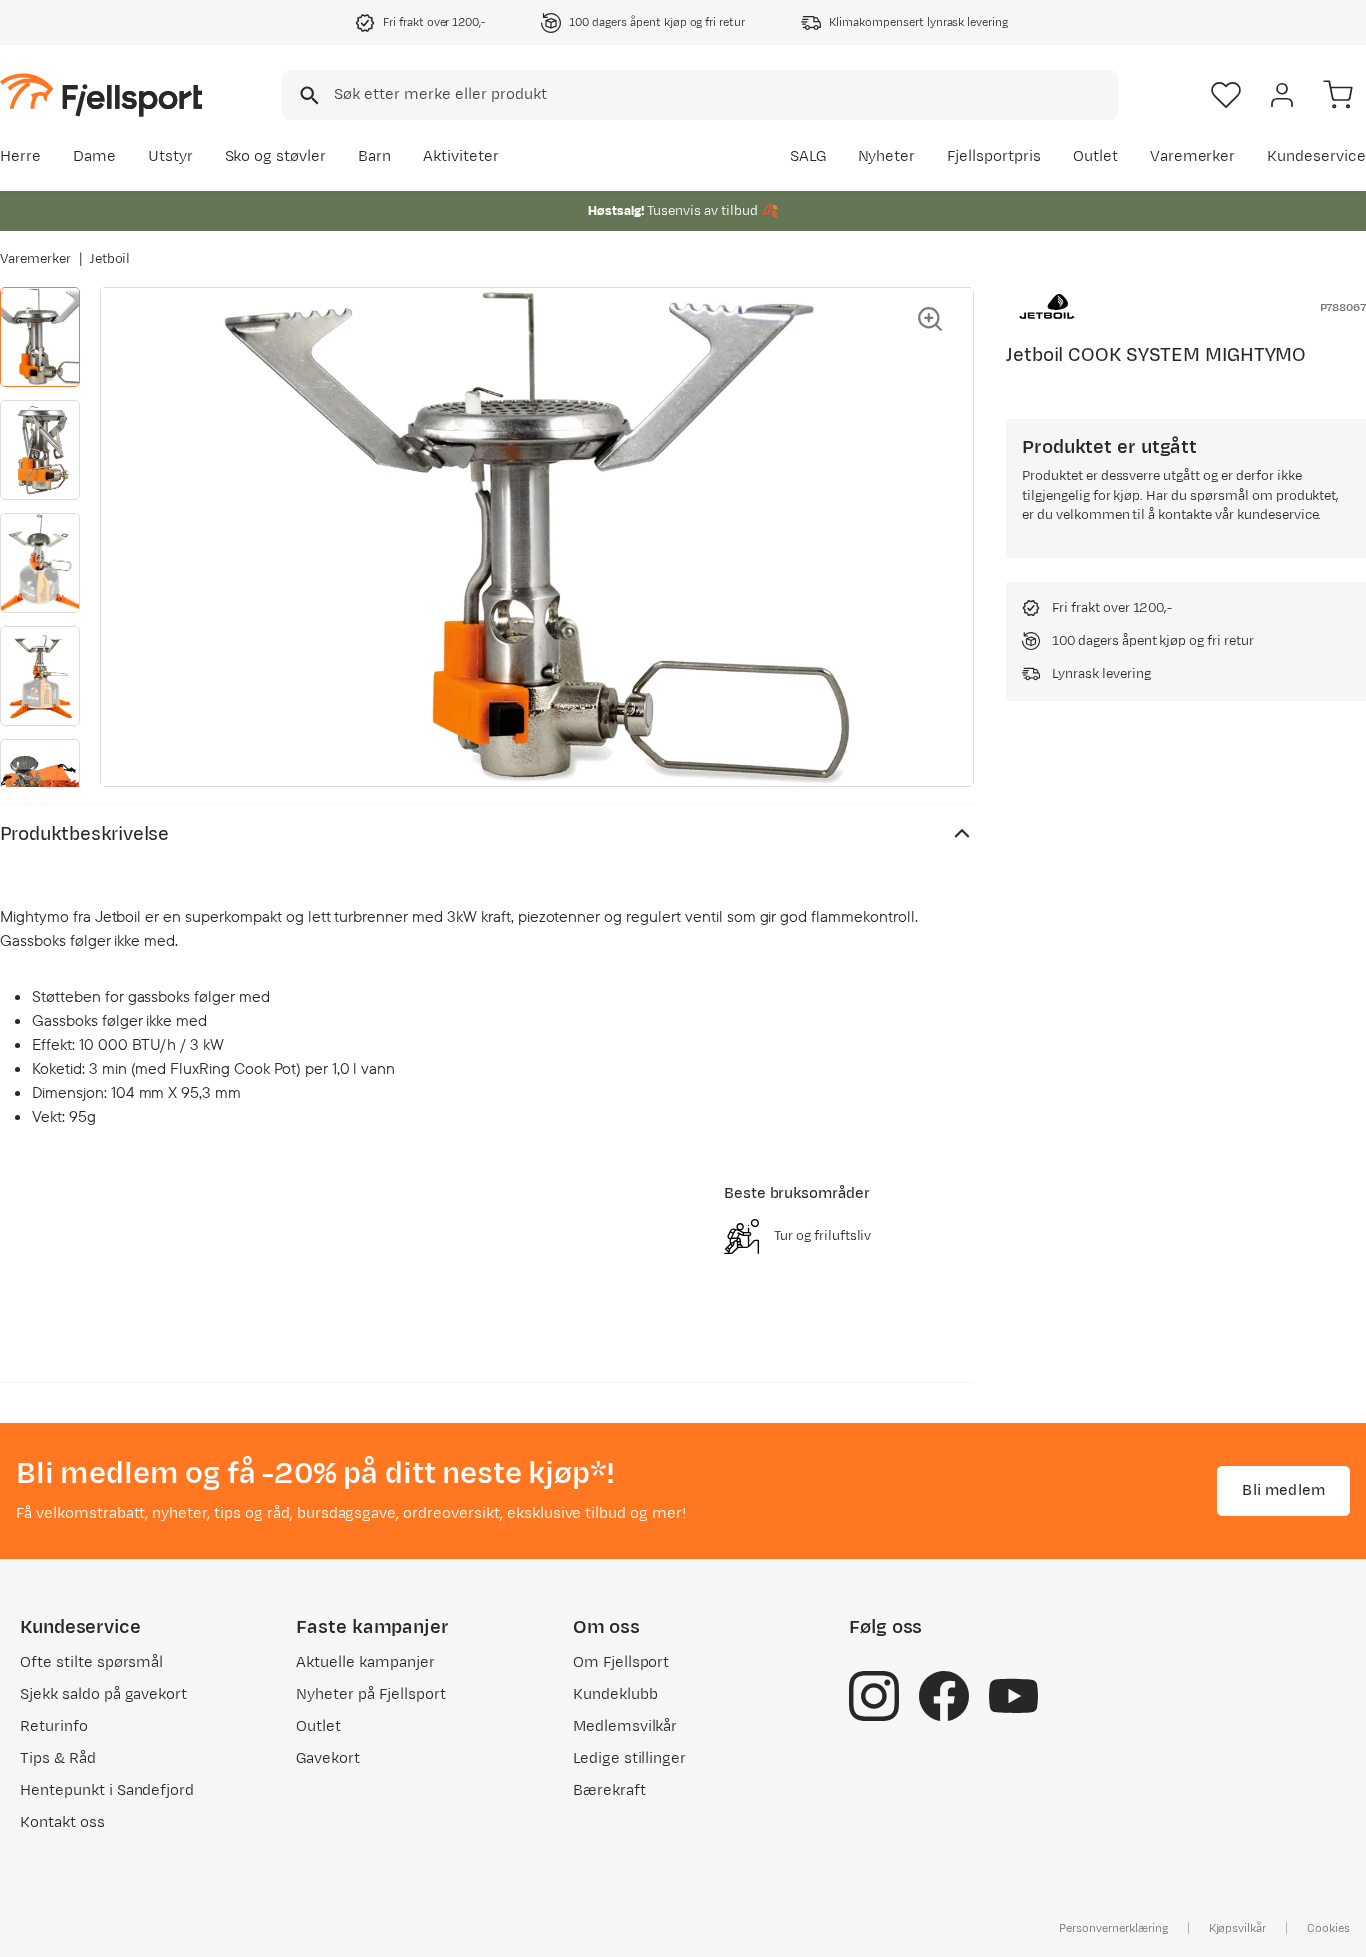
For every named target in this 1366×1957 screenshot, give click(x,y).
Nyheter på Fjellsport (370, 1694)
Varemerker (1193, 156)
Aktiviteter (461, 156)
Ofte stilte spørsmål (91, 1662)
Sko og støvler (276, 156)
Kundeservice (1316, 156)
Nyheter (887, 156)
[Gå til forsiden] (101, 94)
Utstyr (170, 156)
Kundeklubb (615, 1694)
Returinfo (54, 1726)
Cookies (1328, 1928)
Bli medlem (1283, 1490)
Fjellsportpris (994, 156)
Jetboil (110, 259)
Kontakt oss (62, 1822)
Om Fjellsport (621, 1662)
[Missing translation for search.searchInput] (307, 95)
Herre (20, 156)
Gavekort (328, 1758)
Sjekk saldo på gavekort (103, 1694)
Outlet (1095, 156)
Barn (374, 156)
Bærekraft (609, 1790)
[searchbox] (724, 95)
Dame (94, 156)
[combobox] (700, 95)
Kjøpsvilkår (1238, 1928)
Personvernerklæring (1113, 1928)
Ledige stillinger (629, 1758)
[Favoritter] (1226, 95)
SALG (808, 156)
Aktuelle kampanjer (365, 1662)
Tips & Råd (58, 1758)
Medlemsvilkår (625, 1726)
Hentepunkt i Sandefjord (107, 1790)
